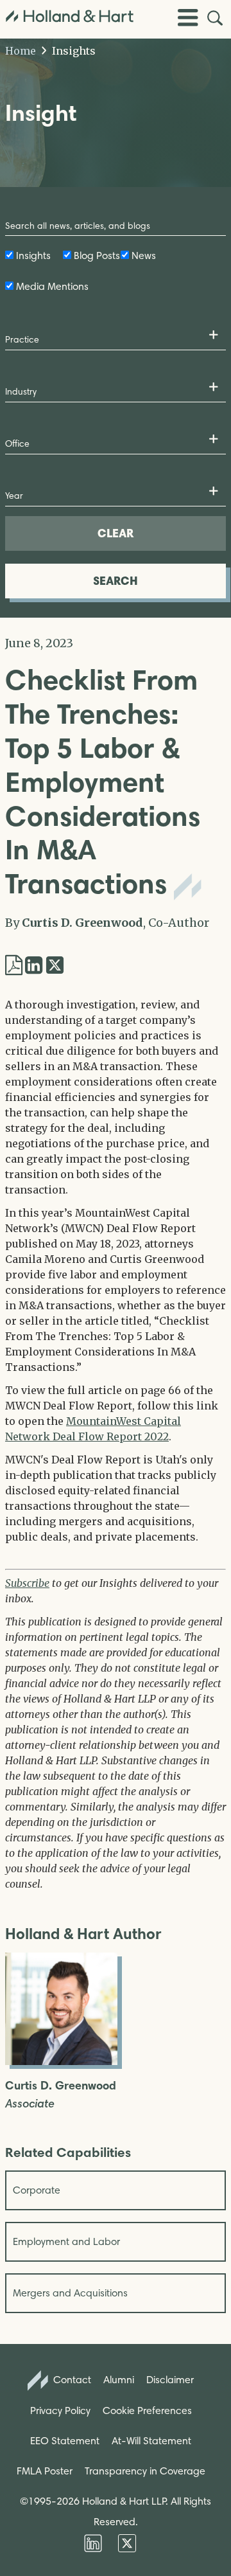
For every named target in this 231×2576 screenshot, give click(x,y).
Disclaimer (170, 2380)
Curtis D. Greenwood (82, 923)
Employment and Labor (66, 2241)
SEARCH (116, 581)
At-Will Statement (151, 2441)
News (144, 255)
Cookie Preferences (147, 2411)
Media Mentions (52, 286)
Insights (73, 51)
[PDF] (14, 965)
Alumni (119, 2380)
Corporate (37, 2190)
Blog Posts (97, 255)
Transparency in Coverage (145, 2471)
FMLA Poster (45, 2471)
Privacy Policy (60, 2411)
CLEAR (116, 533)
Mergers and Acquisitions (70, 2293)
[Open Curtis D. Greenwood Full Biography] (61, 2061)
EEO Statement (65, 2441)
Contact (71, 2380)
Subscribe (27, 1583)
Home (21, 51)
